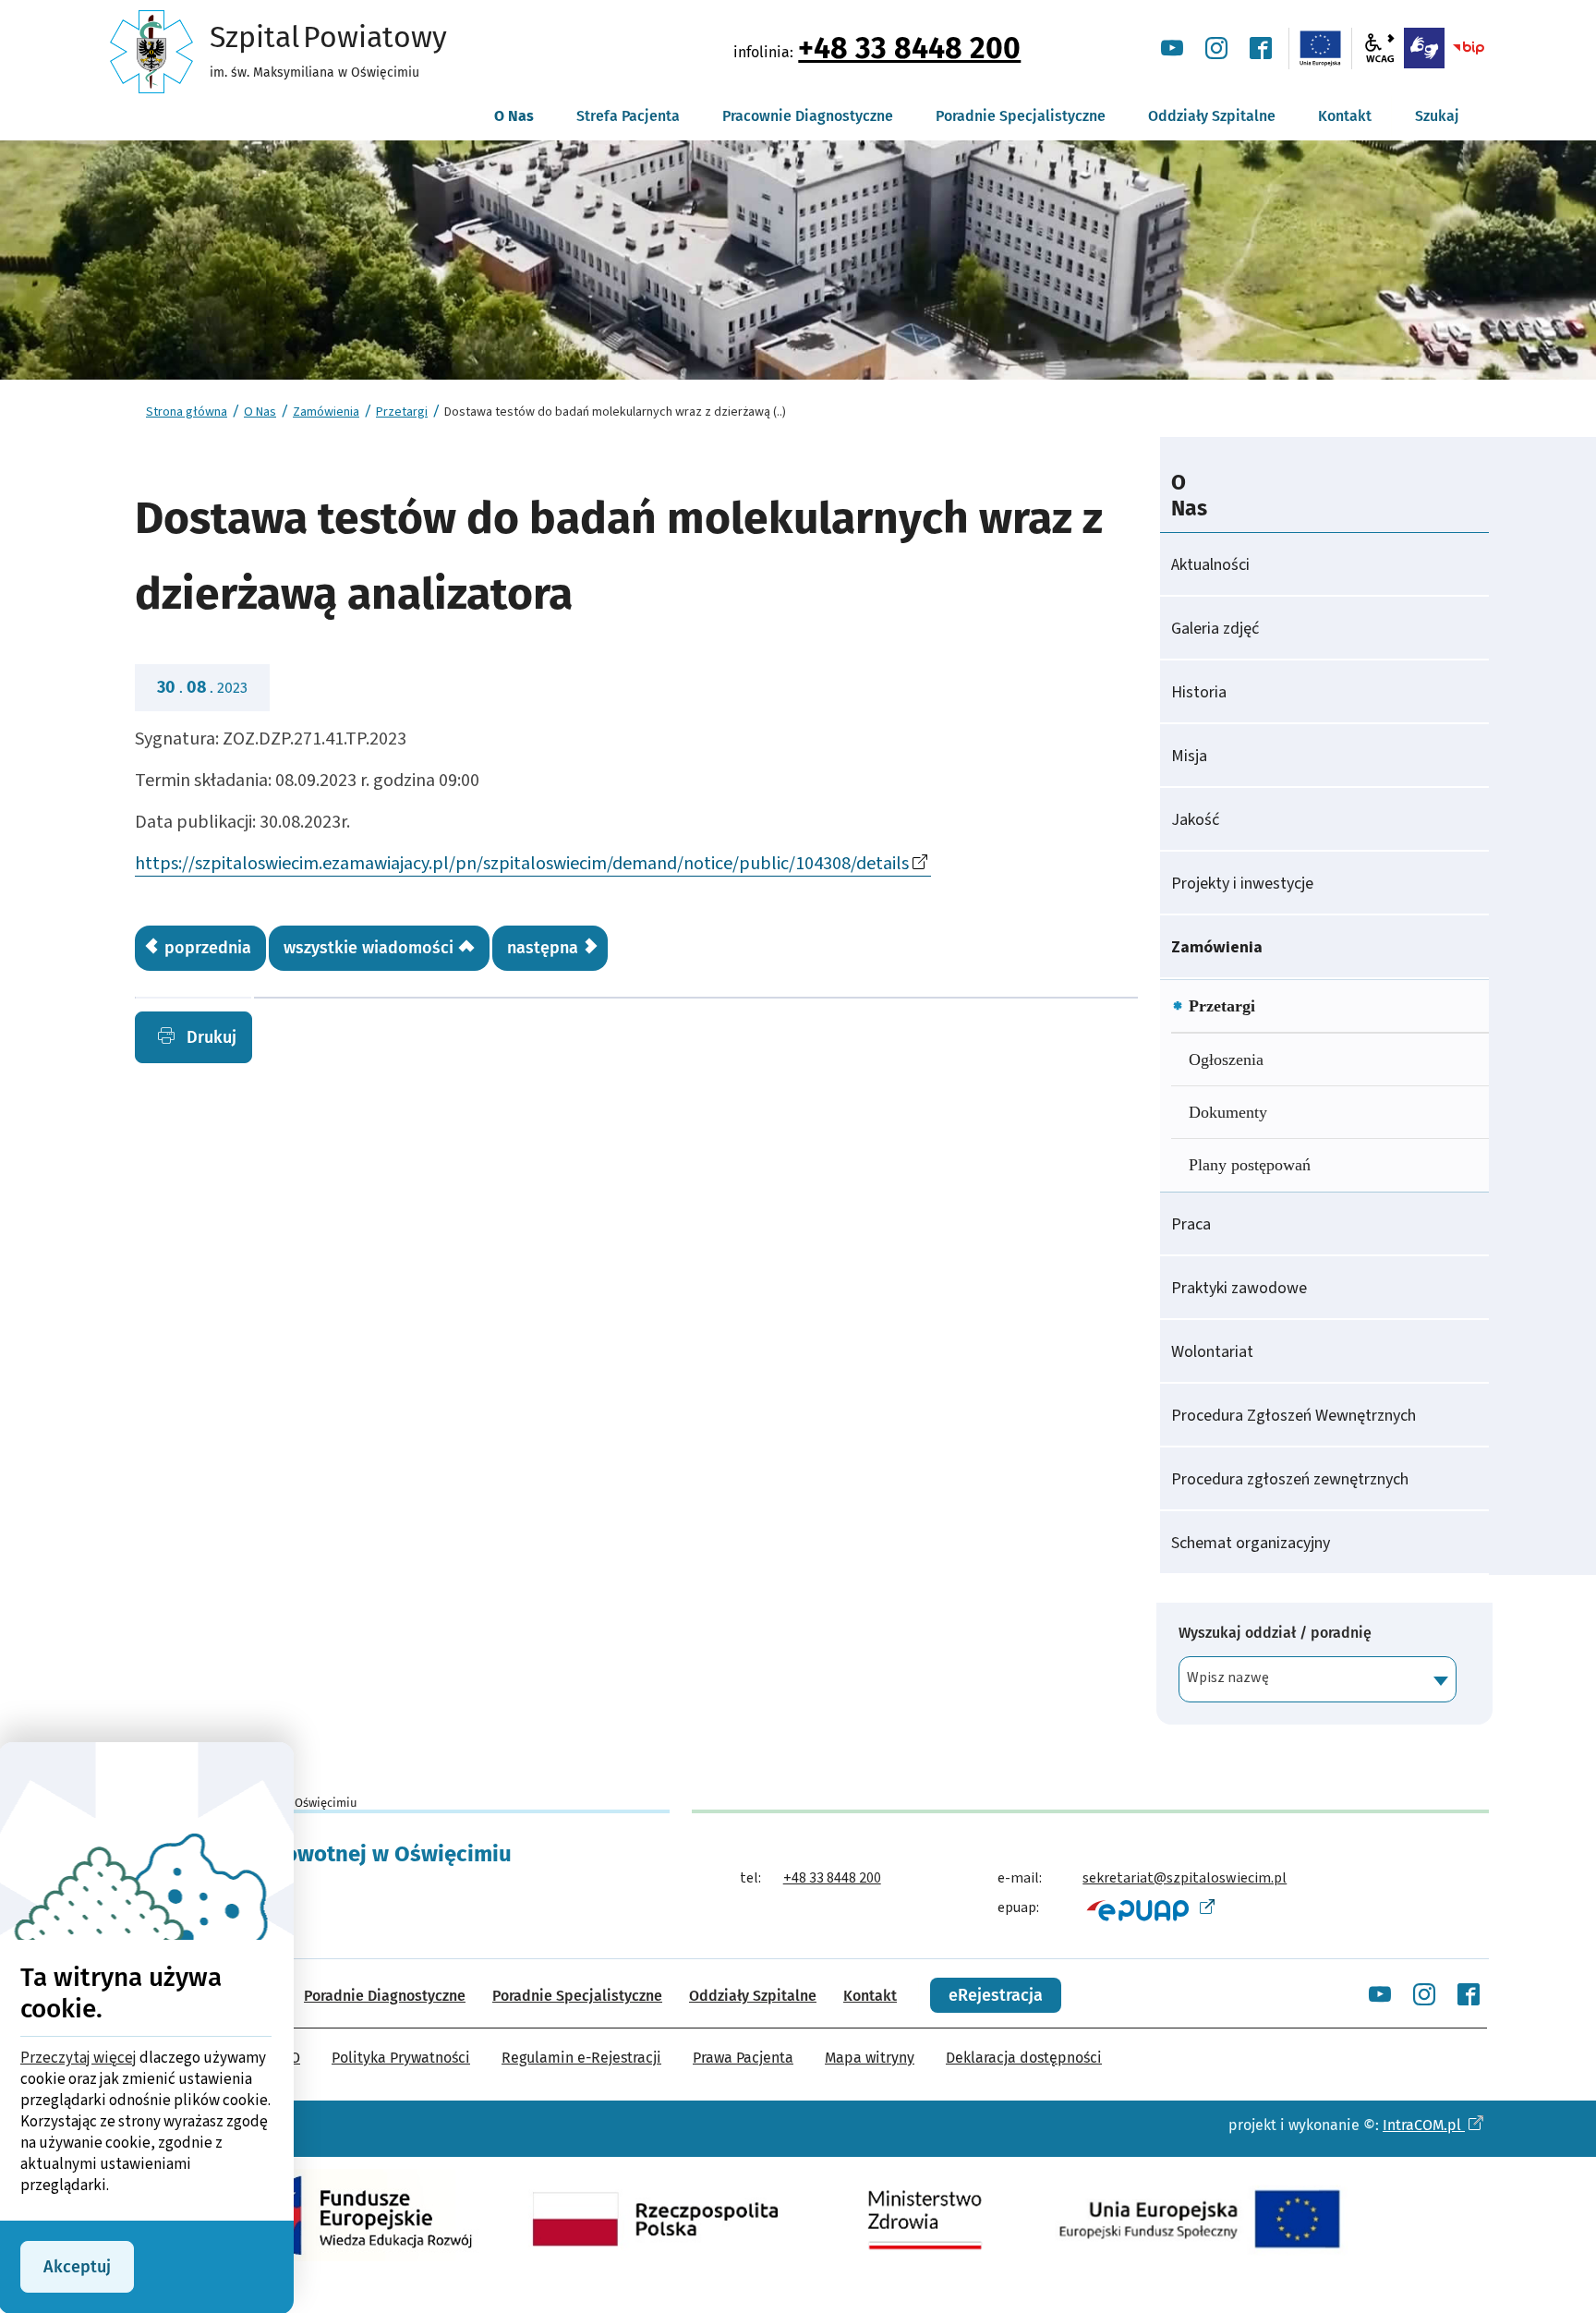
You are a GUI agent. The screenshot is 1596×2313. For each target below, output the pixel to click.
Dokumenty (1228, 1112)
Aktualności (1210, 565)
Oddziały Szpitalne (753, 1996)
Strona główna (187, 412)
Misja (1189, 756)
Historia (1199, 692)
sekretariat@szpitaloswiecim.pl (1185, 1878)
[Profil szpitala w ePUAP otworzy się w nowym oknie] (1149, 1909)
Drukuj (209, 1037)
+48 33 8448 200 (909, 48)
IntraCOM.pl (1424, 2125)
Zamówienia (326, 412)
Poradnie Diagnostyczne (385, 1996)
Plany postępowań (1250, 1165)
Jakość (1195, 820)
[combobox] (1318, 1679)
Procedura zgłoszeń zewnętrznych (1290, 1479)
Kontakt (870, 1996)
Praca (1191, 1224)
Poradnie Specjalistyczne (577, 1996)
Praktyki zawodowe (1239, 1288)
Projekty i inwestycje (1242, 884)
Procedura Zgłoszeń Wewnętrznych (1294, 1416)
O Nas (260, 412)
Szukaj (1437, 116)
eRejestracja (996, 1995)
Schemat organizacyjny (1251, 1543)
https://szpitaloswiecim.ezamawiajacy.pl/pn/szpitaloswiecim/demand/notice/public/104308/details (522, 864)
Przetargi (402, 412)
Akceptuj (77, 2267)
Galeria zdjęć (1215, 629)
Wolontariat (1212, 1352)
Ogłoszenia (1226, 1060)
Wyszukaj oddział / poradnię (1275, 1633)
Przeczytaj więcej (79, 2058)
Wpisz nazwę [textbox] (1228, 1677)
